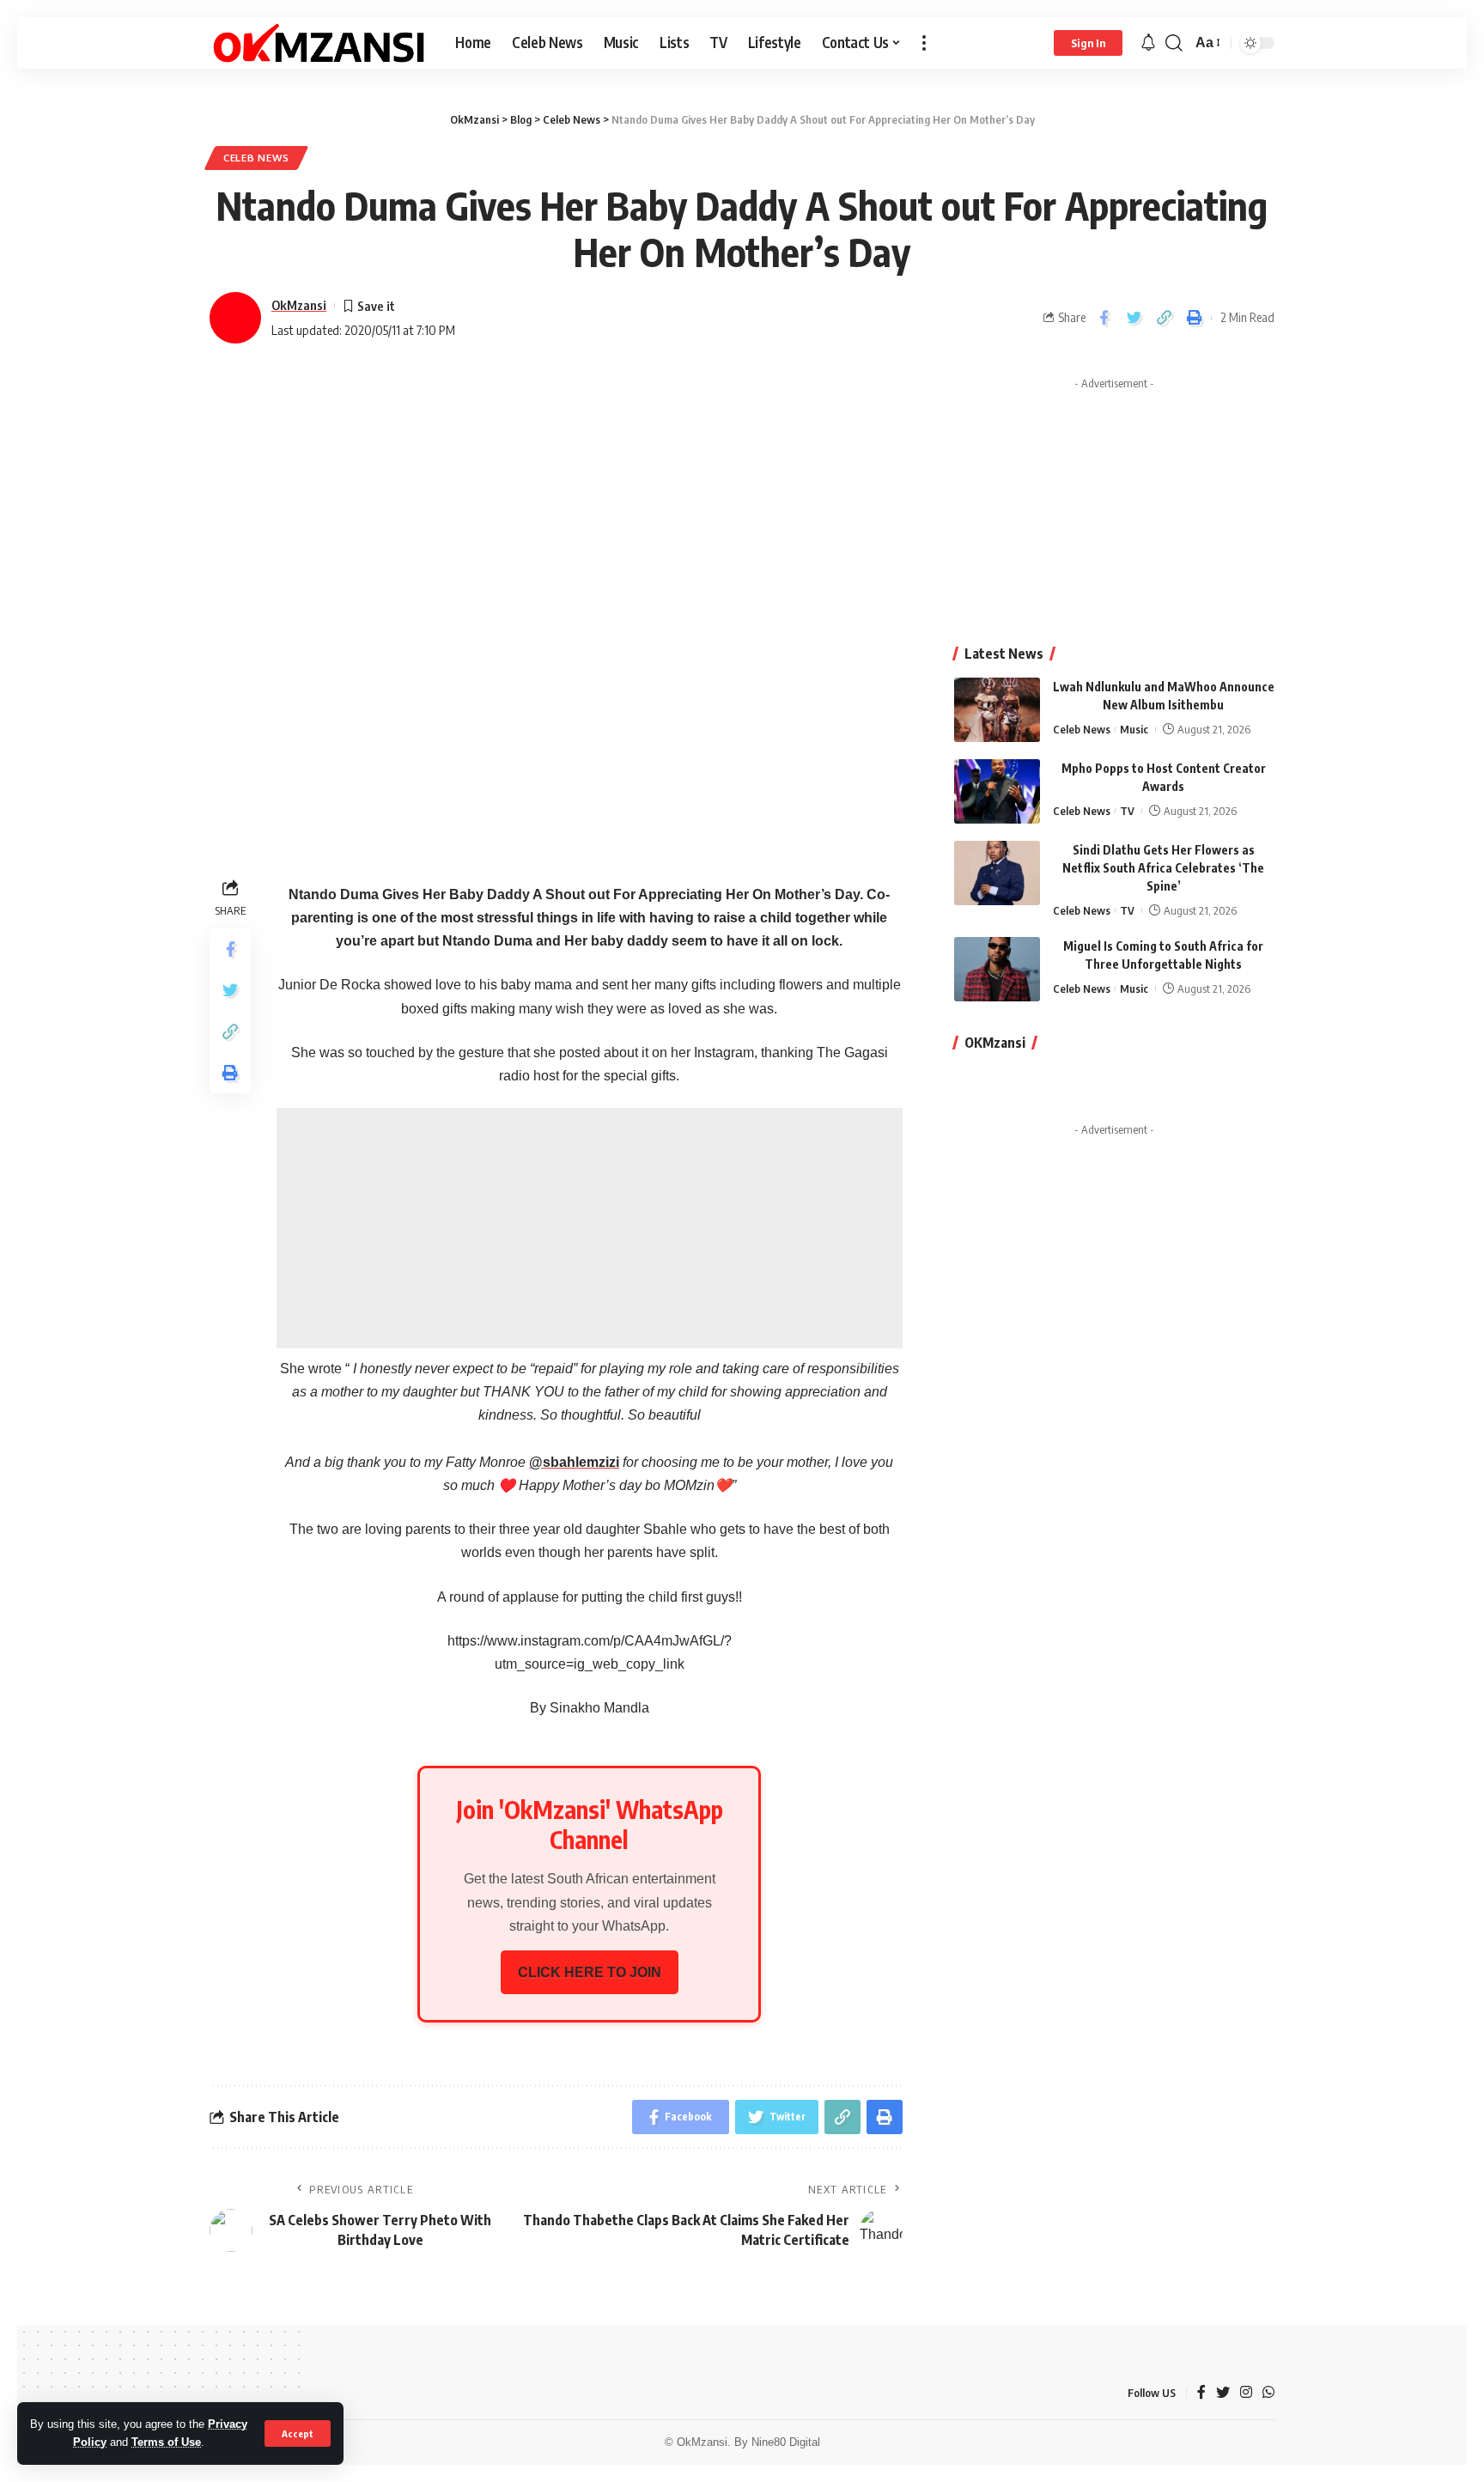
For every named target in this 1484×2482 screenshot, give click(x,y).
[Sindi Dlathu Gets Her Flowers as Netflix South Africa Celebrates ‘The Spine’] (997, 873)
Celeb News (256, 158)
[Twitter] (1223, 2393)
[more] (924, 43)
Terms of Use (166, 2442)
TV (1127, 811)
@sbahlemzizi (574, 1462)
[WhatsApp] (1268, 2393)
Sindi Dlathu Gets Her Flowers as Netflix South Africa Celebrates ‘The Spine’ (1163, 868)
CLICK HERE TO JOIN (590, 1972)
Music (1134, 729)
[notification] (1148, 43)
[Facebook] (1201, 2393)
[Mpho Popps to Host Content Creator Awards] (997, 791)
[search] (1174, 43)
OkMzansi (299, 305)
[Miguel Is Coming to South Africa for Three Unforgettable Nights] (997, 969)
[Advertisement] (590, 1228)
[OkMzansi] (319, 43)
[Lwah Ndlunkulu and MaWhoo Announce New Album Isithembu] (997, 710)
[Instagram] (1246, 2393)
